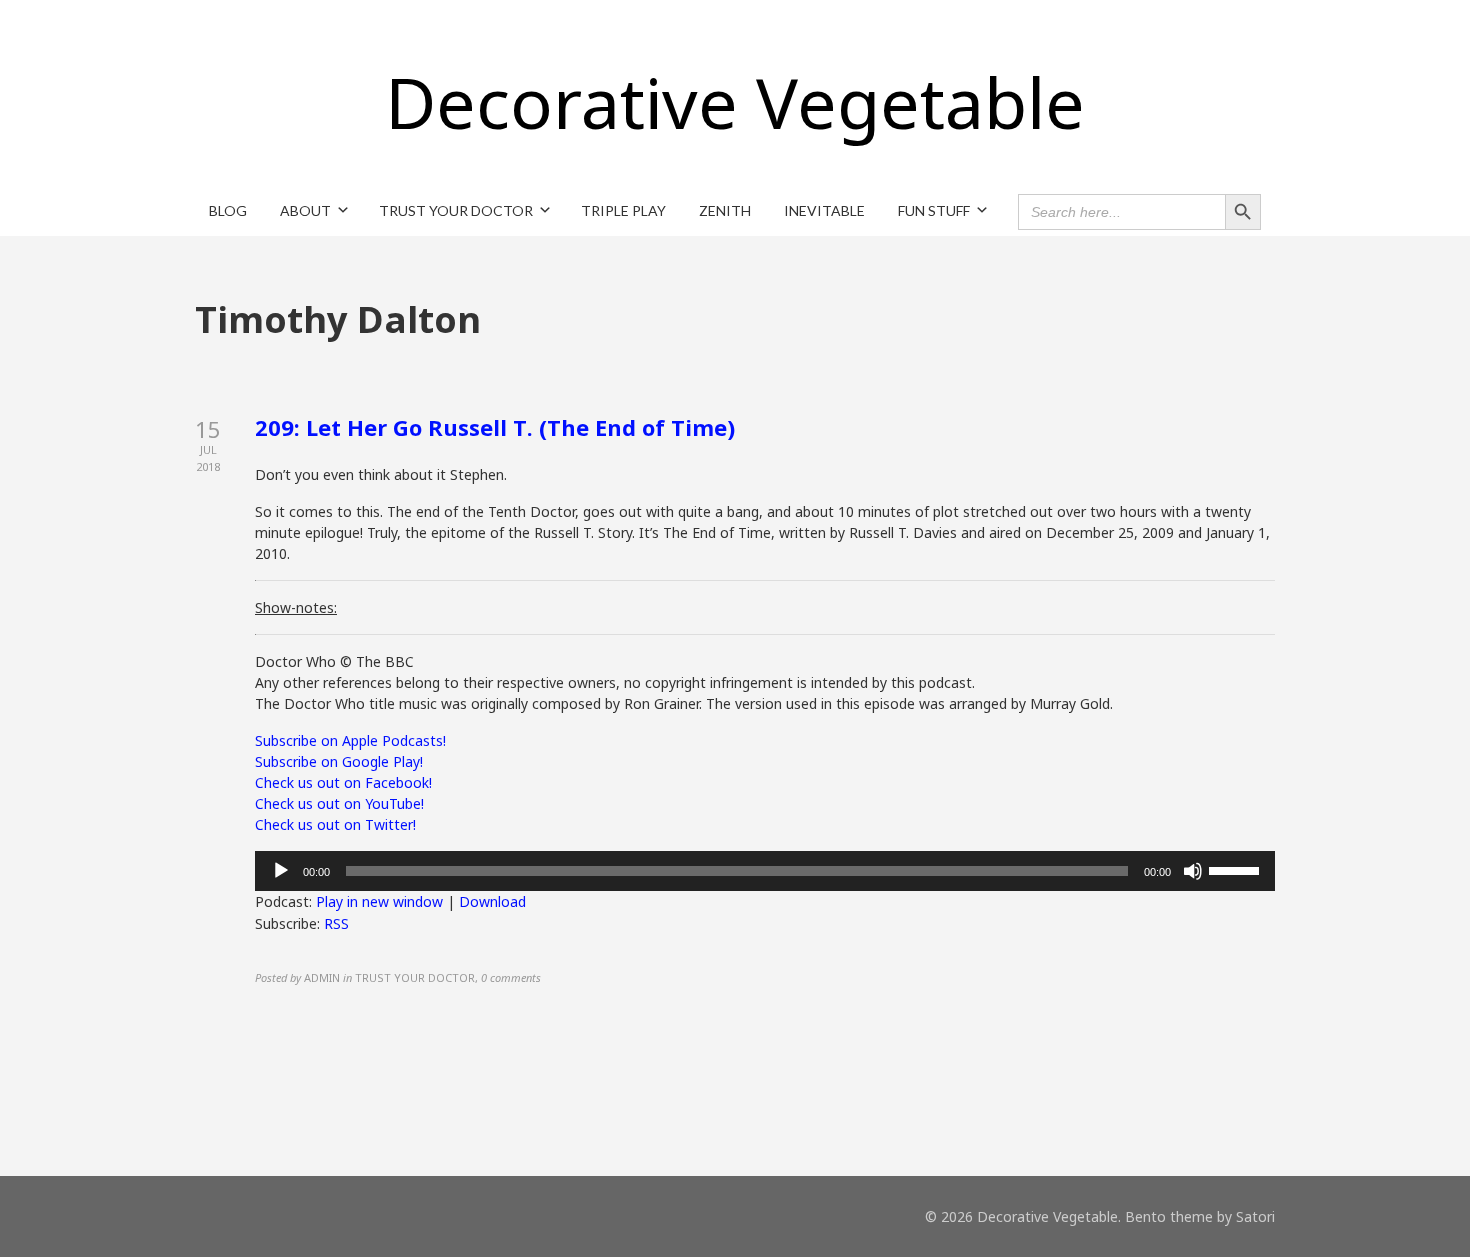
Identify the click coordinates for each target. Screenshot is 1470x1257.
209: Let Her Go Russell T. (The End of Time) (495, 427)
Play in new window (379, 901)
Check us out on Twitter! (335, 824)
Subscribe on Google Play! (339, 761)
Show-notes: (296, 607)
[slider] (1237, 869)
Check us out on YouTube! (339, 803)
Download (492, 901)
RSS (336, 923)
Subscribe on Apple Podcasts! (350, 740)
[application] (765, 871)
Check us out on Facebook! (343, 782)
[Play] (281, 871)
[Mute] (1193, 871)
